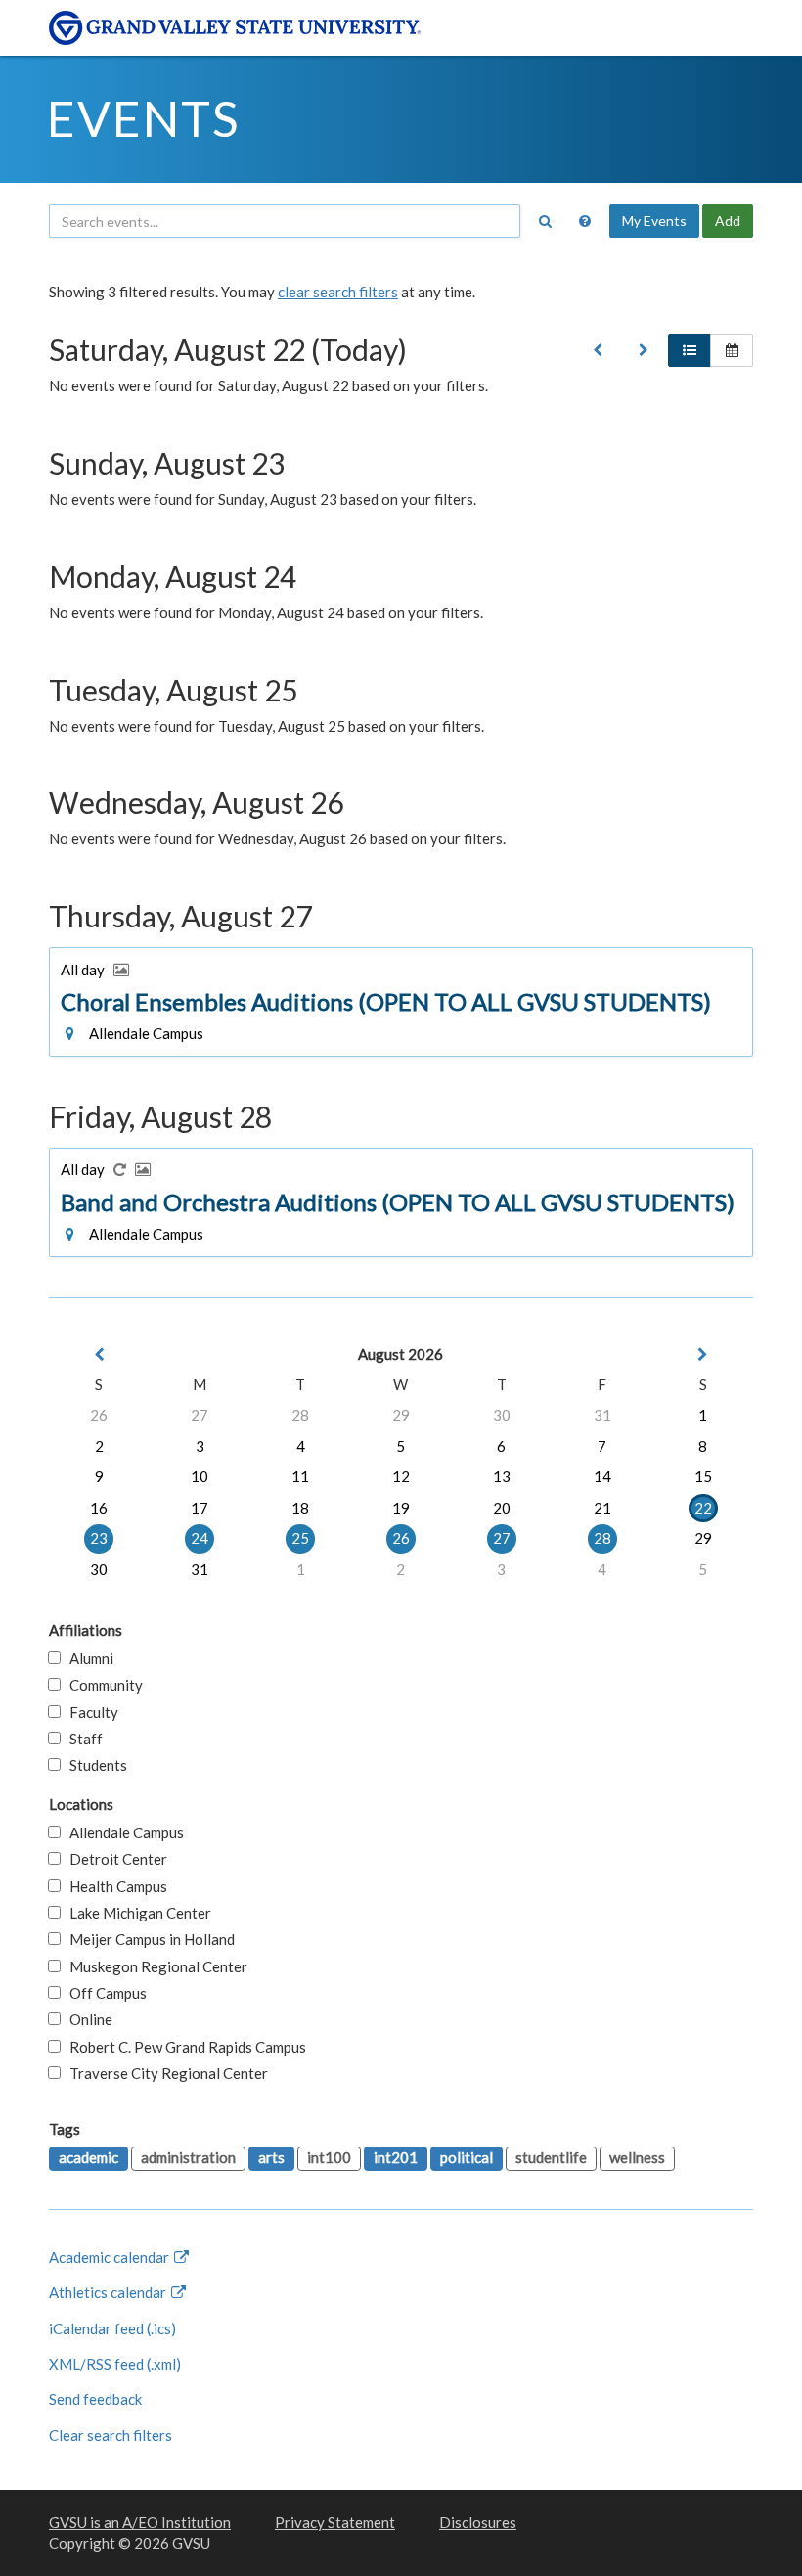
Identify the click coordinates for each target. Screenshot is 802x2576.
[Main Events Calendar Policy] (585, 221)
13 (502, 1476)
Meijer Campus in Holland (148, 1939)
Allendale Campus (122, 1832)
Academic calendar (111, 2257)
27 (200, 1415)
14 (602, 1476)
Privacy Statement (335, 2522)
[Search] (545, 221)
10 (200, 1476)
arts (271, 2157)
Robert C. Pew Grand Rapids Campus (183, 2047)
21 (602, 1508)
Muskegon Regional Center (154, 1966)
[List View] (690, 350)
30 (502, 1415)
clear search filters (338, 292)
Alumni (87, 1658)
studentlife (551, 2157)
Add (728, 221)
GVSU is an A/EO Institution (140, 2522)
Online (87, 2019)
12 (401, 1476)
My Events (654, 221)
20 (502, 1508)
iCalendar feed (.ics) (112, 2328)
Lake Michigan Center (136, 1913)
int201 (396, 2157)
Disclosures (478, 2522)
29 (401, 1415)
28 (300, 1415)
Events (143, 118)
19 (401, 1508)
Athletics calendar (109, 2292)
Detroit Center (114, 1859)
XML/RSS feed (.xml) (115, 2364)
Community (102, 1685)
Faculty (89, 1712)
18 (300, 1508)
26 (99, 1415)
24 (200, 1538)
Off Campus (104, 1993)
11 (300, 1476)
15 (703, 1476)
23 (99, 1538)
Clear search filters (111, 2435)
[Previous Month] (99, 1355)
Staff (82, 1739)
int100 (329, 2157)
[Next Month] (703, 1355)
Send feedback (95, 2399)
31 (602, 1415)
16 (99, 1508)
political (467, 2157)
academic (89, 2157)
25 (300, 1538)
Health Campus (114, 1886)
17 (200, 1508)
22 (703, 1508)
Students (94, 1765)
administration (188, 2157)
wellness (637, 2157)
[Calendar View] (732, 350)
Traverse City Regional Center (164, 2073)
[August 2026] (598, 350)
